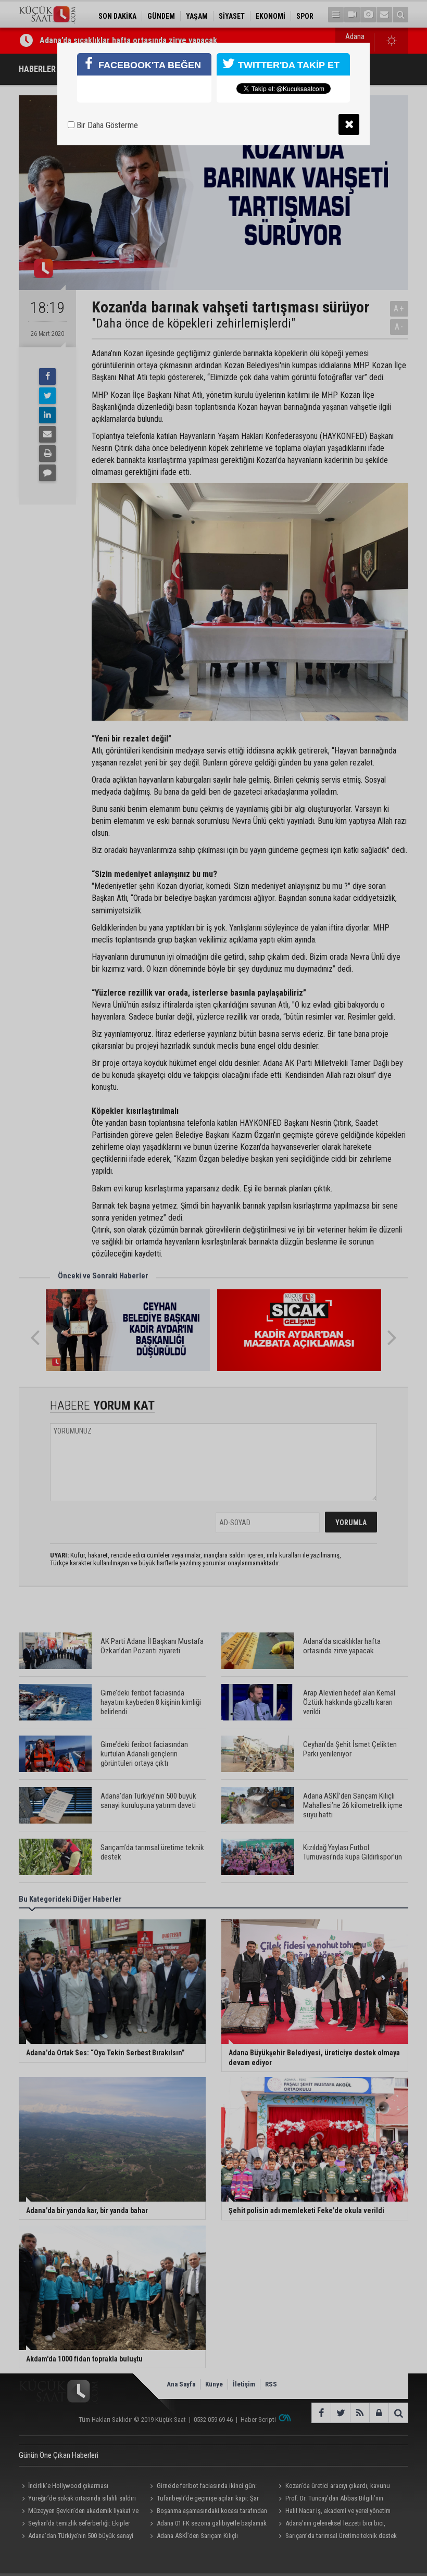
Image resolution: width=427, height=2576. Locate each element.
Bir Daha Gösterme (106, 125)
